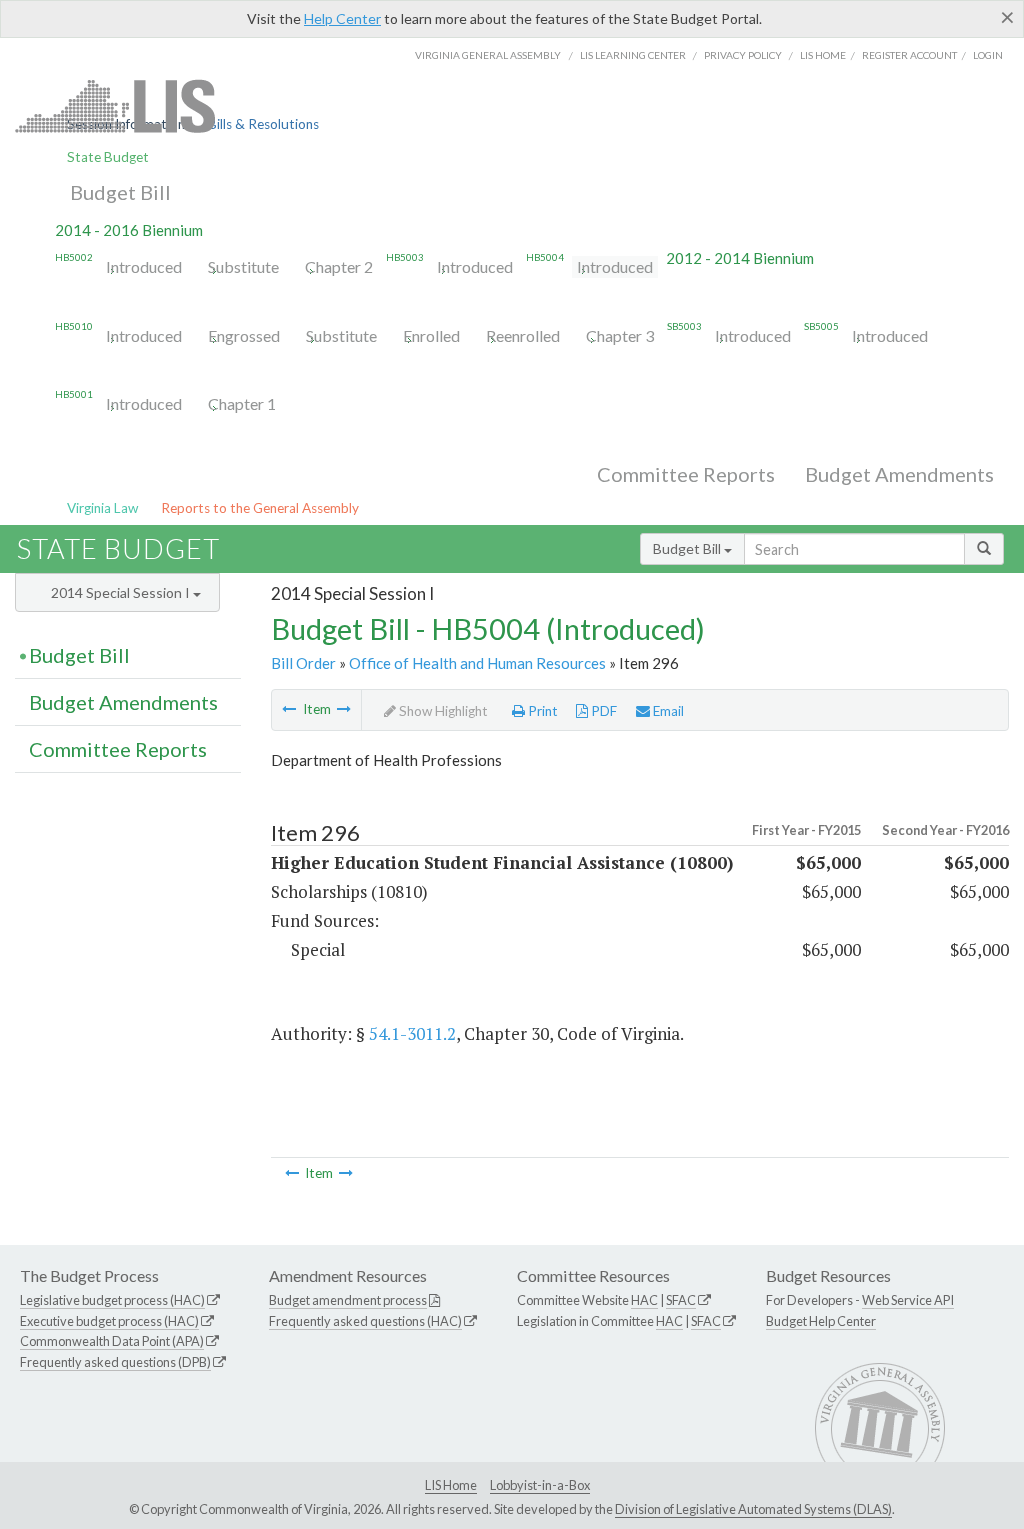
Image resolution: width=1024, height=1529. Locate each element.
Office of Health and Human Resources (477, 663)
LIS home (823, 55)
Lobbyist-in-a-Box (540, 1485)
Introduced (144, 266)
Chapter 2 (339, 266)
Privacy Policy (743, 55)
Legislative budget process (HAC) (112, 1300)
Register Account (909, 55)
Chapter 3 (620, 335)
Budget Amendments (899, 474)
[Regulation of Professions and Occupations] (344, 709)
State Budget (108, 157)
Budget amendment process (348, 1300)
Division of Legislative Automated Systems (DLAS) (753, 1509)
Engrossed (244, 335)
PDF (602, 711)
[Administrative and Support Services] (289, 709)
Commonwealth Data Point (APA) (112, 1341)
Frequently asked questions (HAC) (365, 1321)
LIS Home (451, 1485)
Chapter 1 (242, 403)
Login (988, 55)
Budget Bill (120, 192)
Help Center (342, 18)
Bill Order (303, 663)
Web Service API (908, 1300)
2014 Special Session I (122, 592)
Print (541, 711)
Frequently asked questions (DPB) (115, 1362)
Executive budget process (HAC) (109, 1321)
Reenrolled (523, 335)
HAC (644, 1300)
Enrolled (431, 335)
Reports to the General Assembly (260, 508)
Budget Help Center (821, 1321)
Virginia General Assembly (488, 55)
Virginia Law (102, 508)
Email (667, 711)
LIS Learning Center (633, 55)
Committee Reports (686, 474)
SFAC (681, 1300)
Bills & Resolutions (263, 124)
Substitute (243, 266)
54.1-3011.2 (412, 1033)
